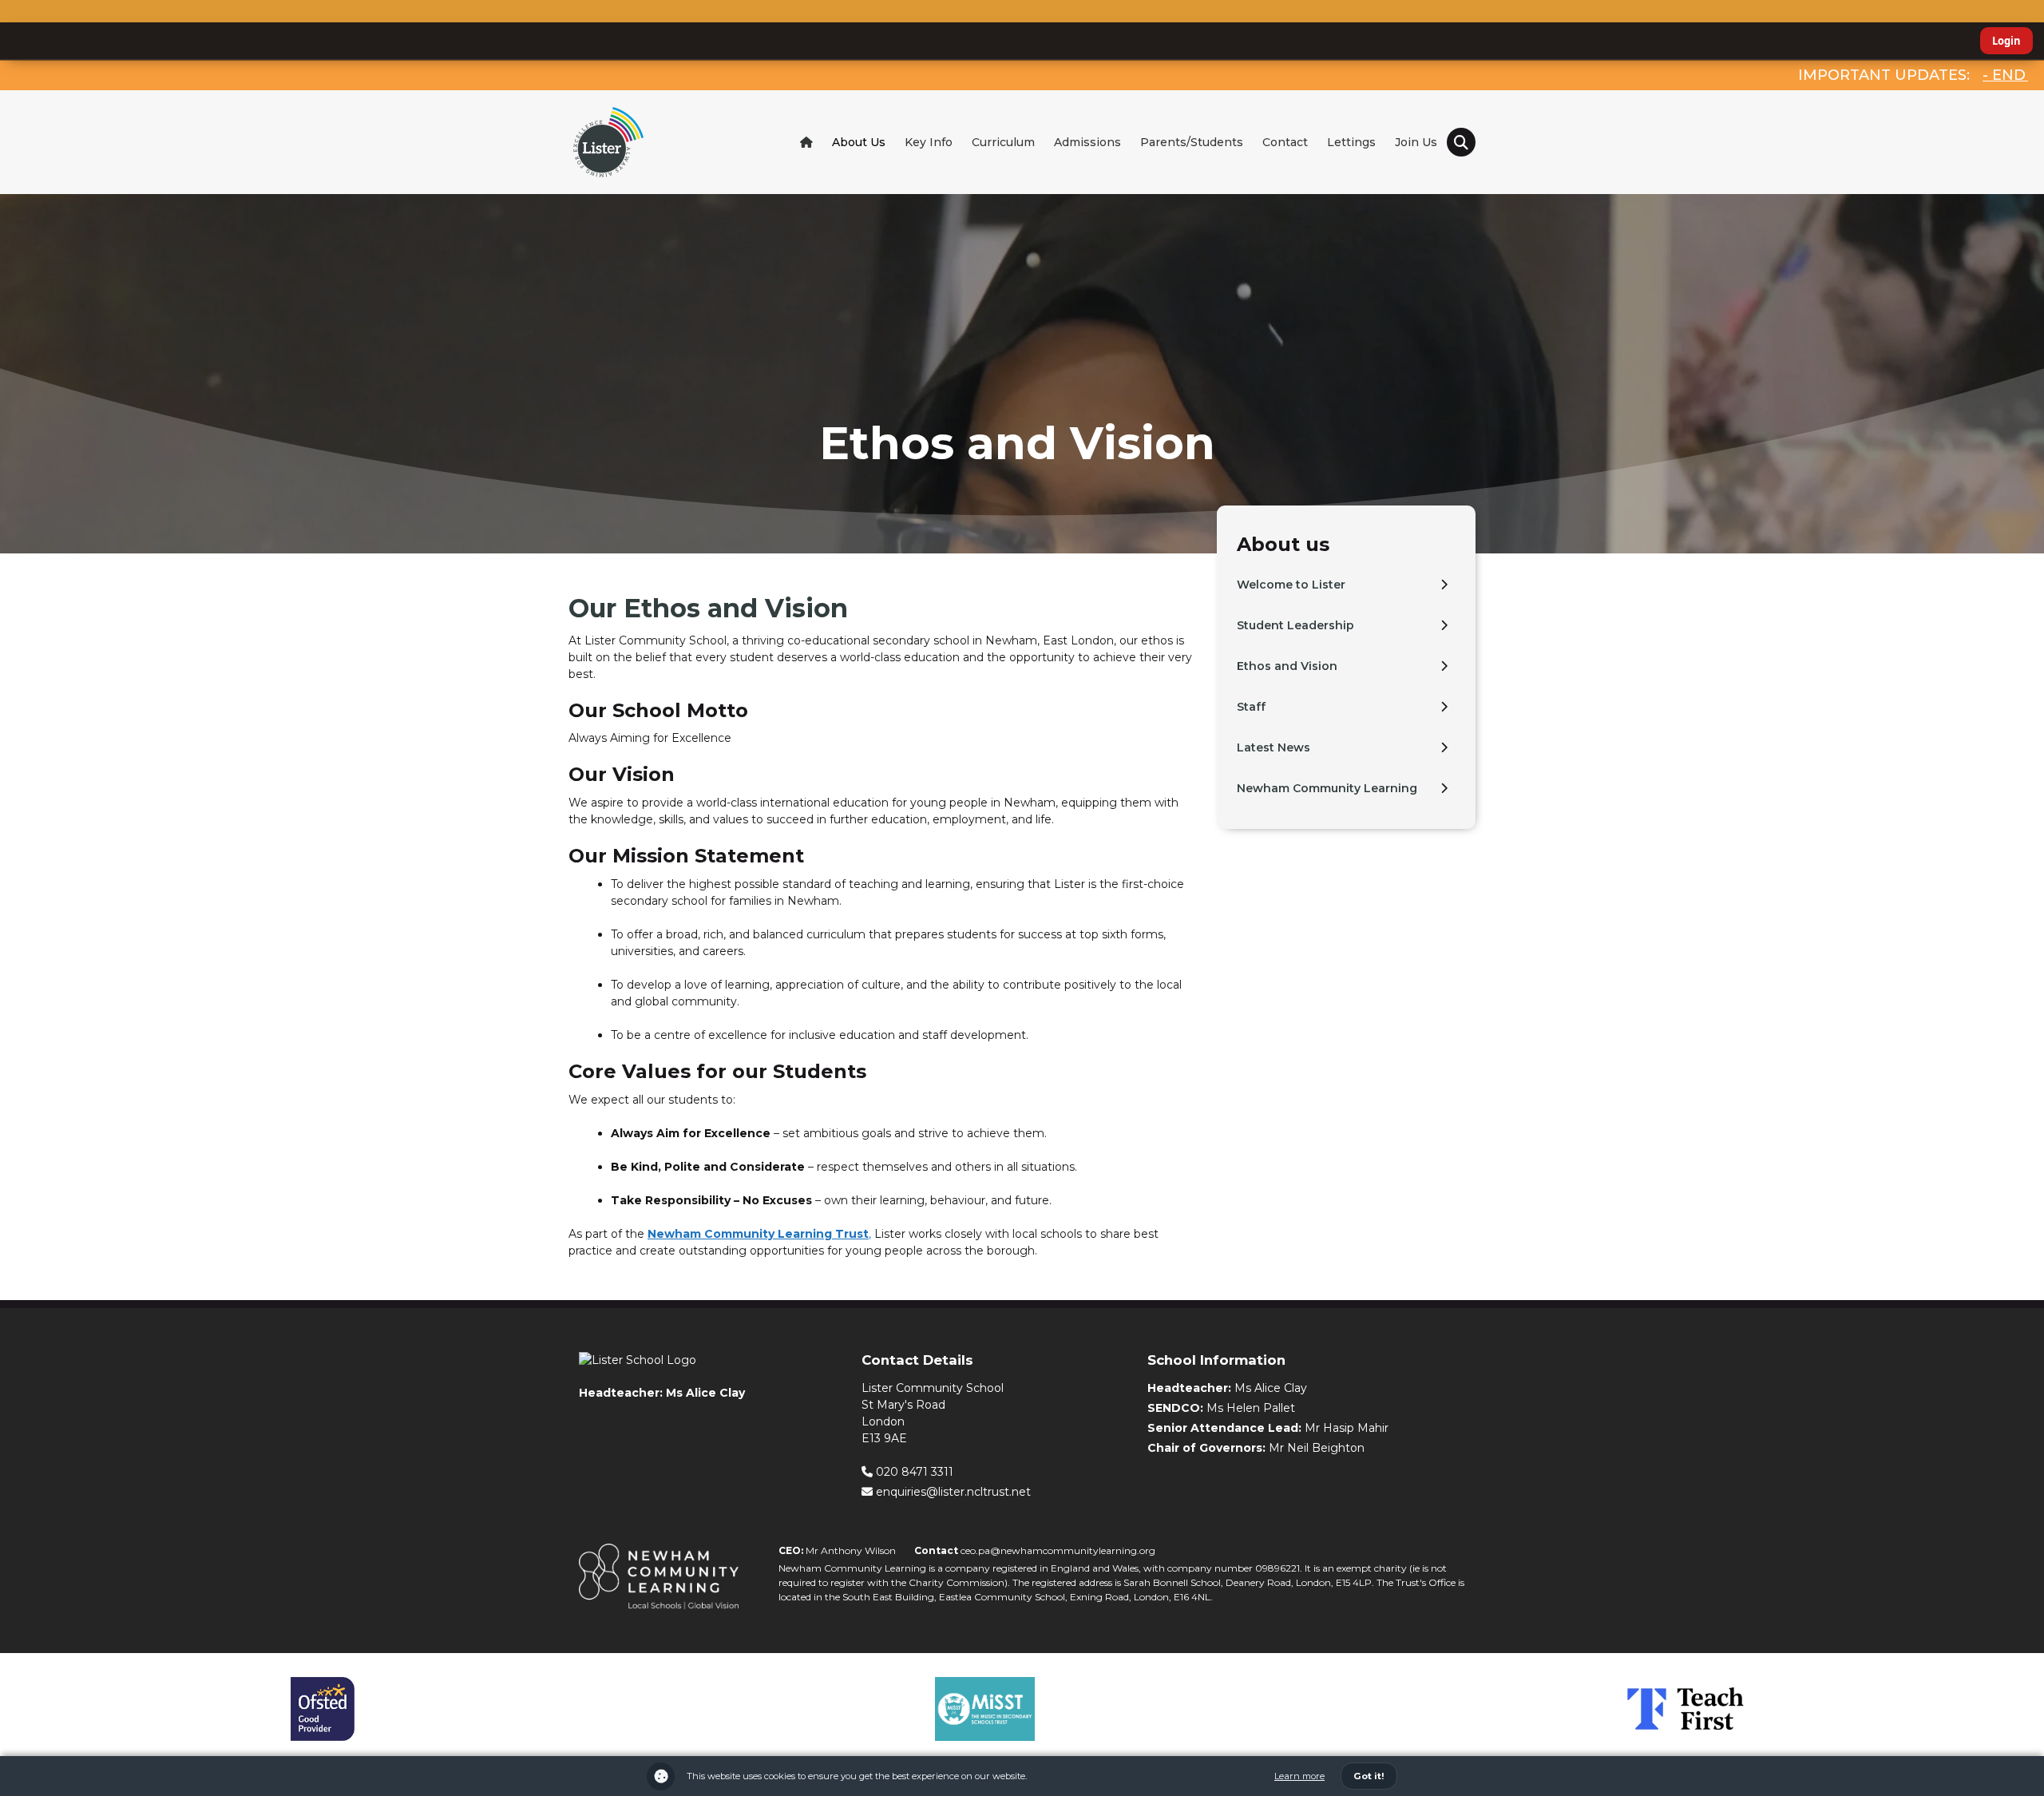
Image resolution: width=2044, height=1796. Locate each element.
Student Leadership (1295, 625)
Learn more (1299, 1776)
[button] (1461, 142)
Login (2006, 41)
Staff (1251, 707)
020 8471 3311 (913, 1472)
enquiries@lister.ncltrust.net (952, 1492)
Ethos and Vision (1287, 666)
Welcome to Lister (1291, 585)
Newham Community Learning (1327, 788)
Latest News (1274, 747)
